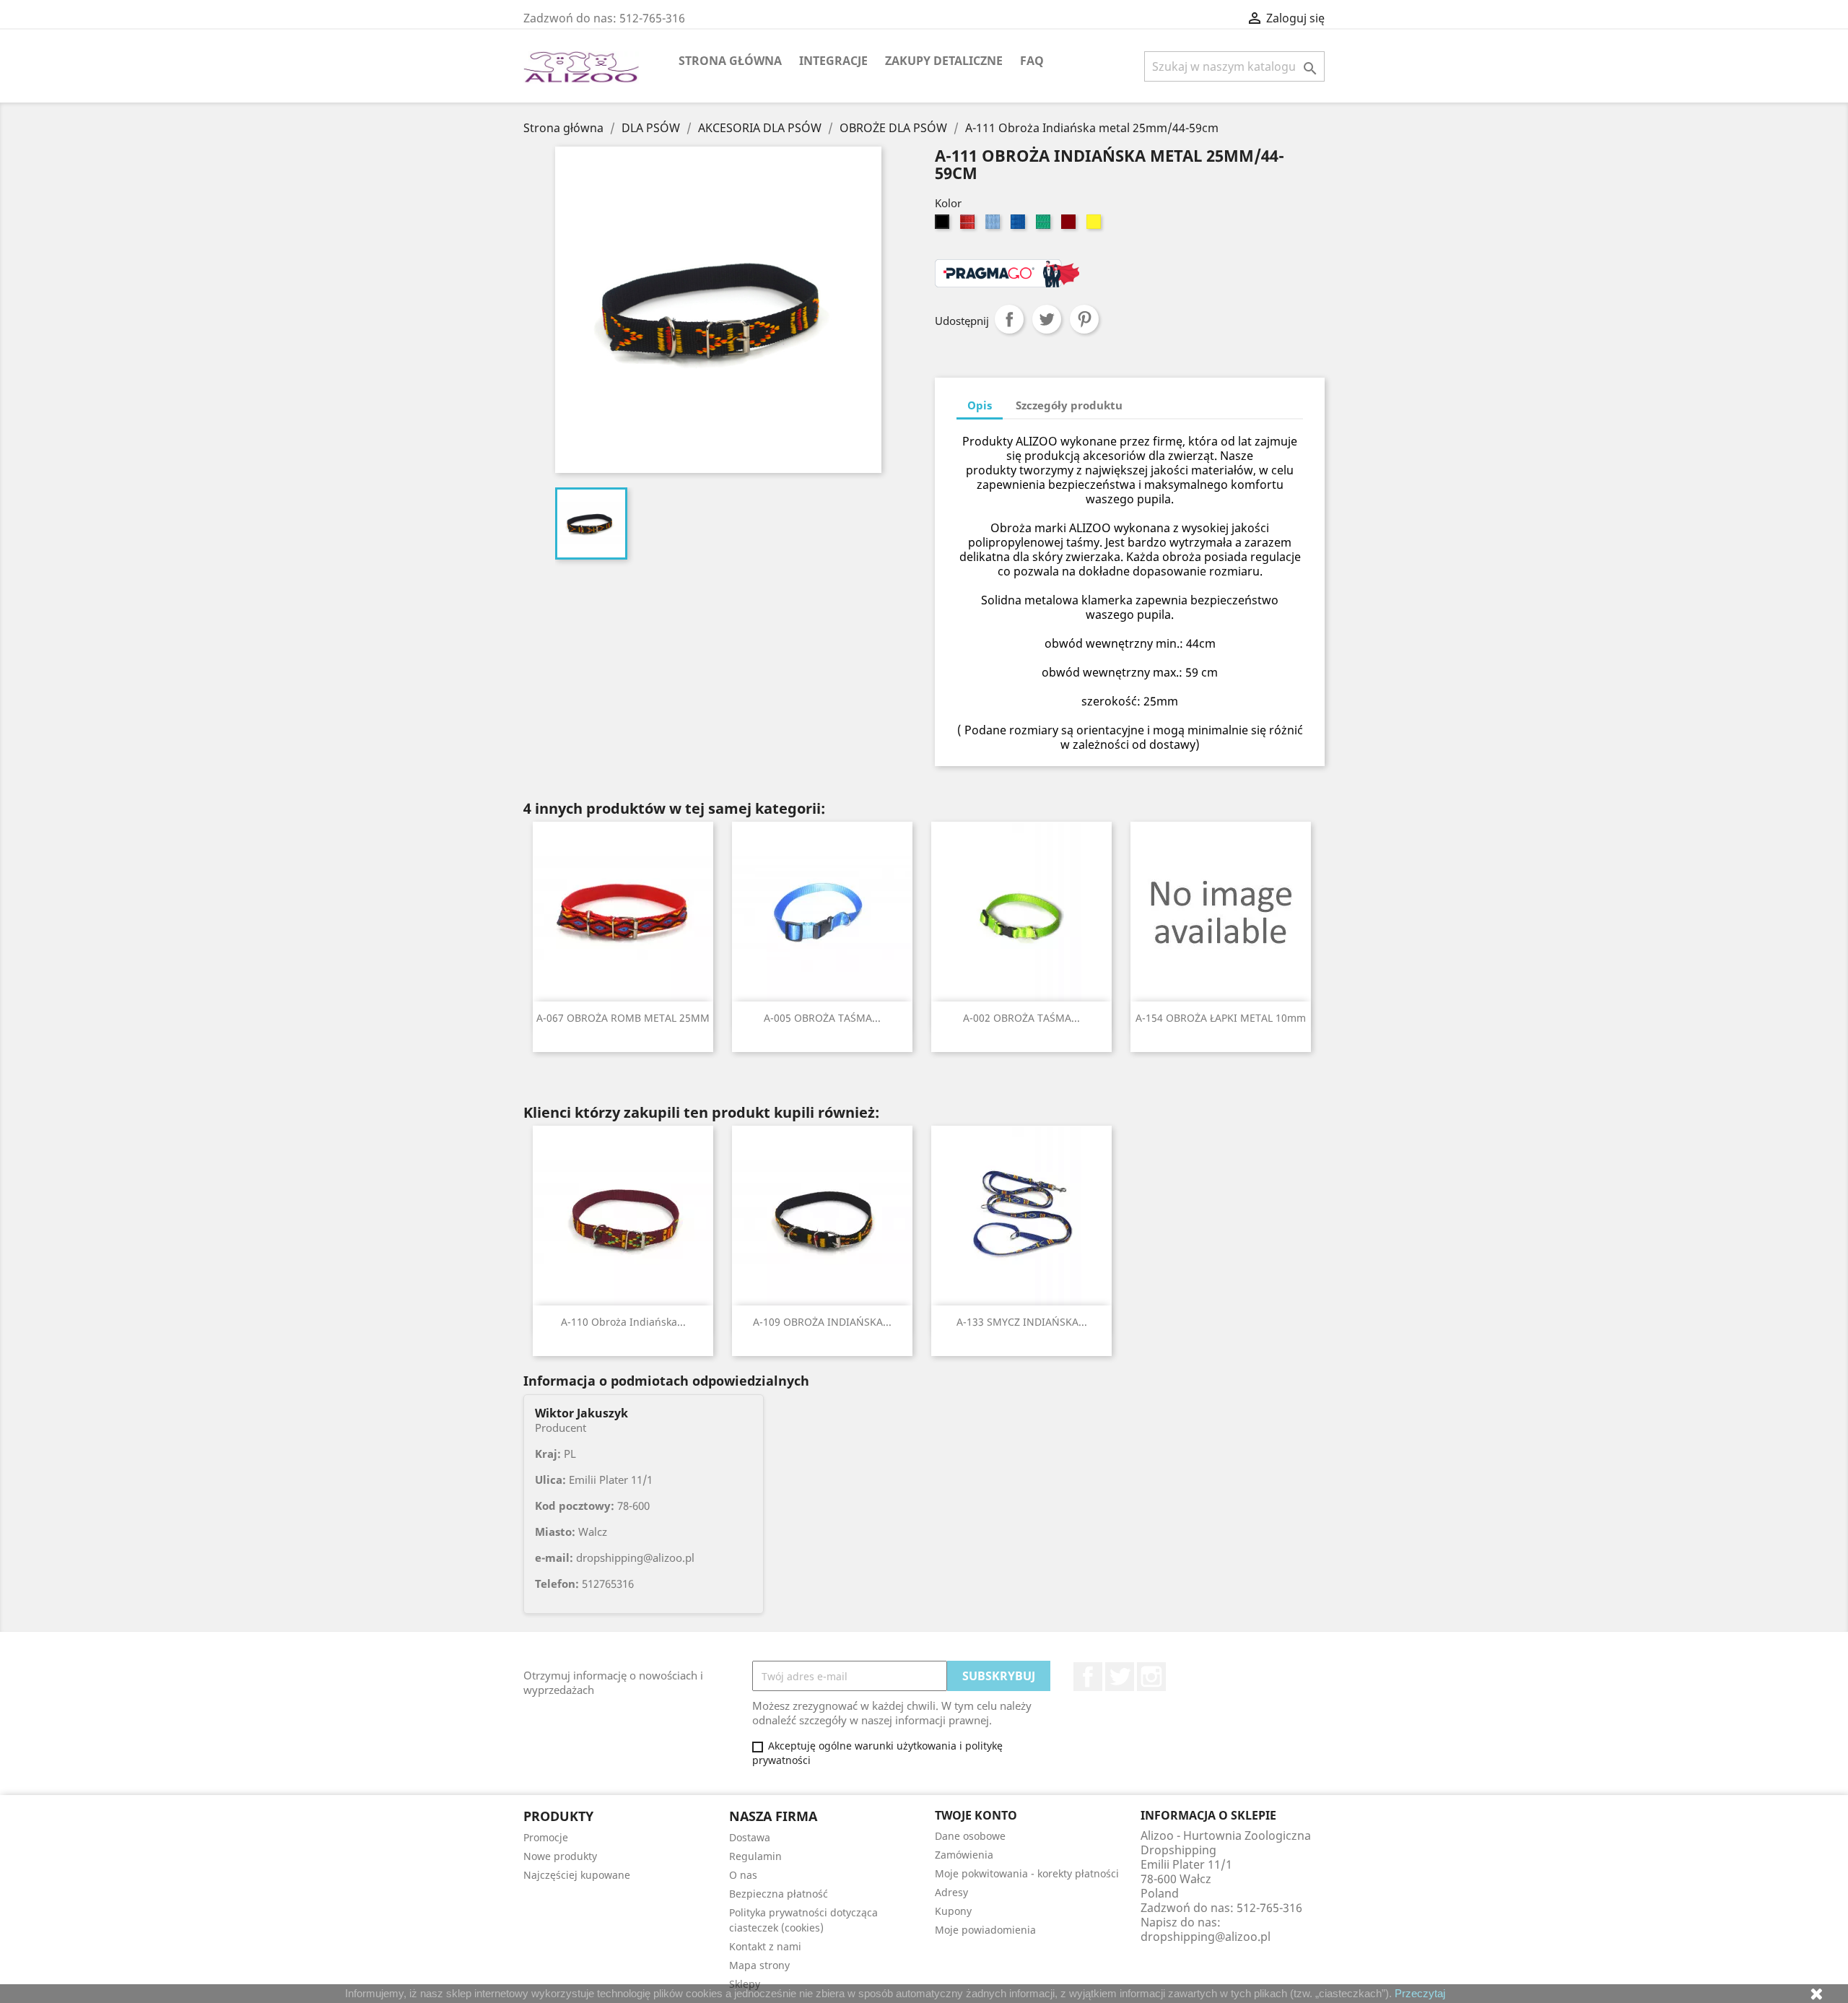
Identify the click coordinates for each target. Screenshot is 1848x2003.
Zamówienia (964, 1855)
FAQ (1032, 61)
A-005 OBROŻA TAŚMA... (822, 1018)
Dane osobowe (970, 1836)
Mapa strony (759, 1965)
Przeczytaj (1420, 1993)
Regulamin (755, 1856)
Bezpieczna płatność (779, 1894)
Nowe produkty (560, 1856)
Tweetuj (1047, 319)
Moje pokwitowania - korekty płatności (1027, 1873)
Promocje (546, 1837)
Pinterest (1084, 319)
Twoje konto (976, 1815)
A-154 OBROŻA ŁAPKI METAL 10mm (1221, 1018)
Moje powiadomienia (985, 1930)
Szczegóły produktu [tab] (1069, 405)
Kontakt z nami (765, 1946)
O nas (743, 1875)
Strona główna (730, 61)
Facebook (1088, 1677)
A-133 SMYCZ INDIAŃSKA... (1022, 1322)
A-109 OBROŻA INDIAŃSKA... (822, 1322)
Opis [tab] (980, 405)
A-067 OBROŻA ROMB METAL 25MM (623, 1018)
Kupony (953, 1911)
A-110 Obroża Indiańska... (623, 1322)
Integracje (833, 61)
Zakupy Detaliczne (944, 61)
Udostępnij (1009, 319)
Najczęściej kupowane (577, 1875)
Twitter (1120, 1677)
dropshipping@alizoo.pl (1206, 1937)
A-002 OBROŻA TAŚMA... (1021, 1018)
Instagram (1151, 1677)
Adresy (951, 1892)
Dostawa (750, 1837)
